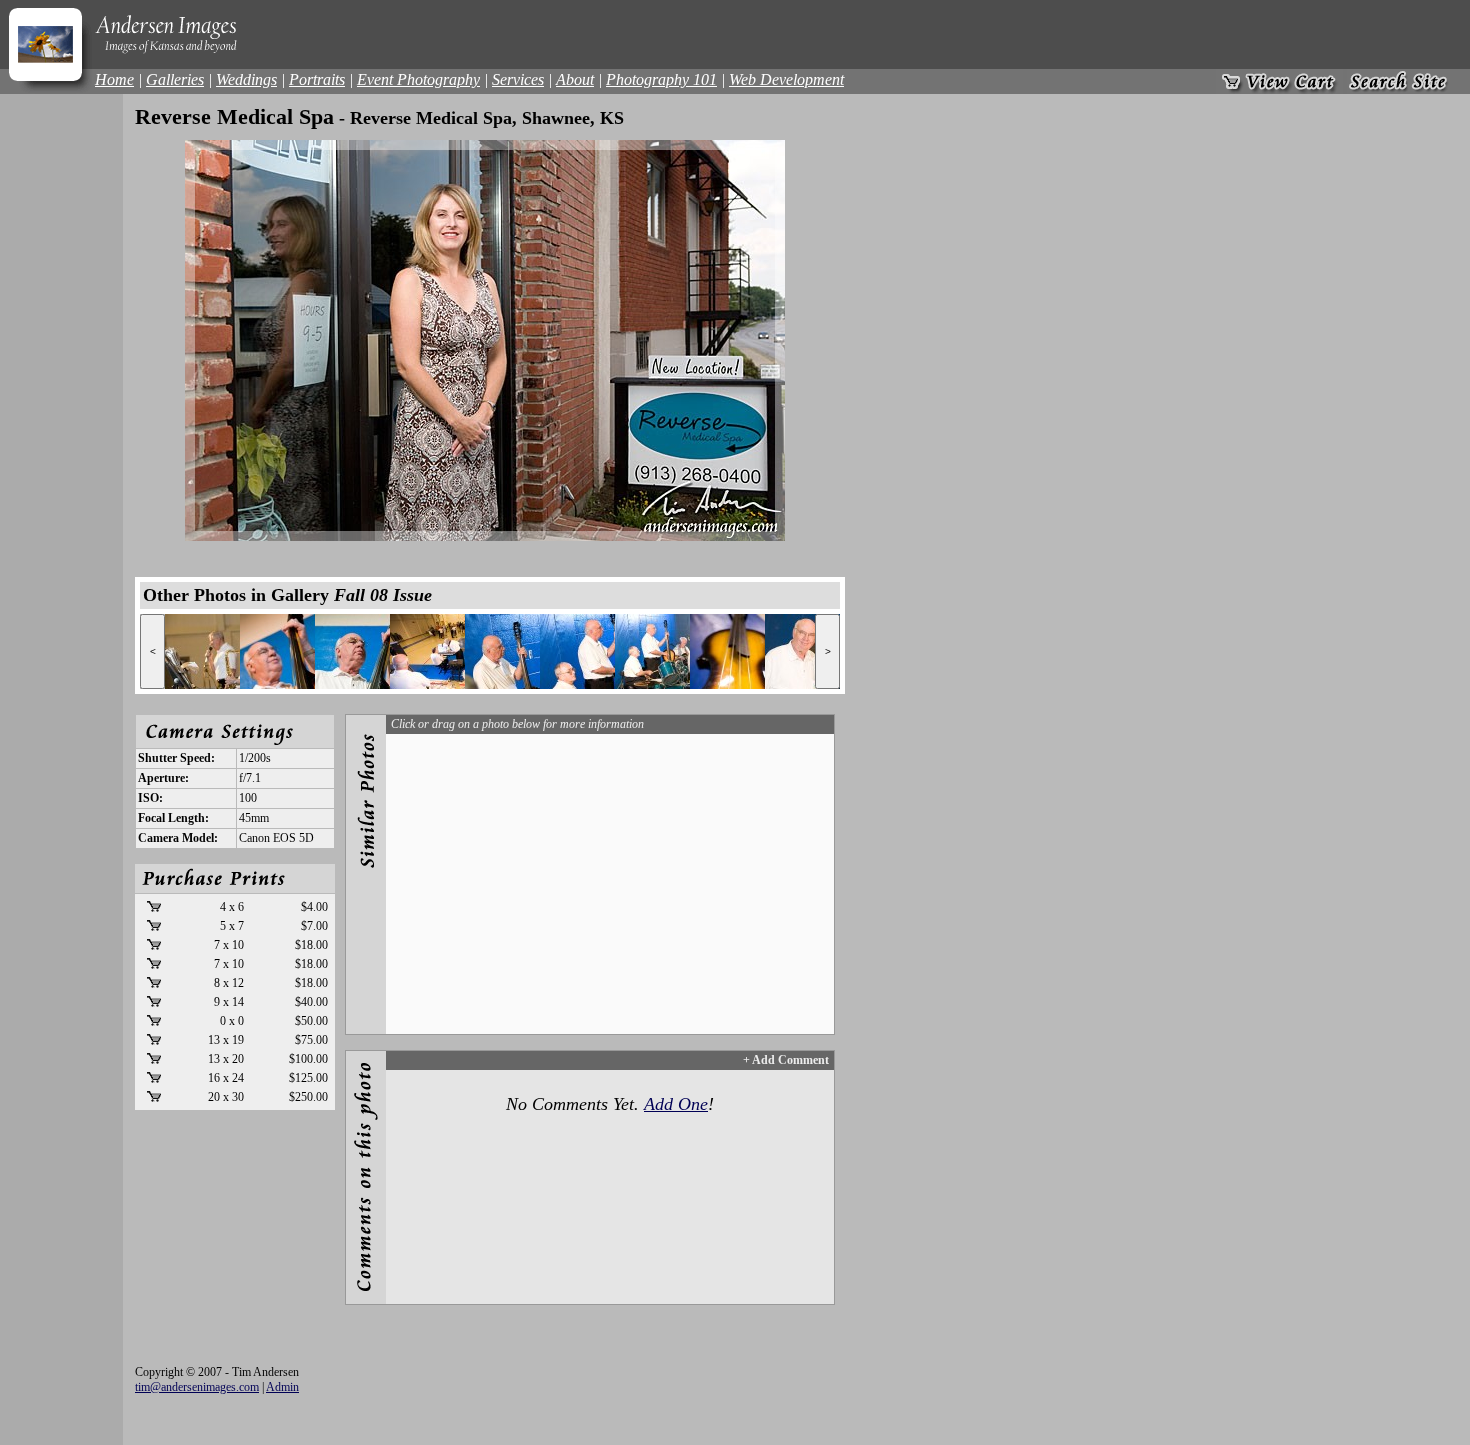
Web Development (786, 79)
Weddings (246, 79)
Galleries (175, 79)
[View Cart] (1279, 81)
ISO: (150, 798)
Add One (676, 1104)
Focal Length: (173, 818)
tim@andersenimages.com (197, 1387)
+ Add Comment (786, 1060)
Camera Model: (178, 838)
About (575, 79)
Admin (282, 1387)
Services (518, 79)
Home (114, 79)
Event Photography (418, 79)
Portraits (317, 79)
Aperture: (163, 778)
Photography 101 (661, 79)
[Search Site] (1398, 81)
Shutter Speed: (176, 758)
